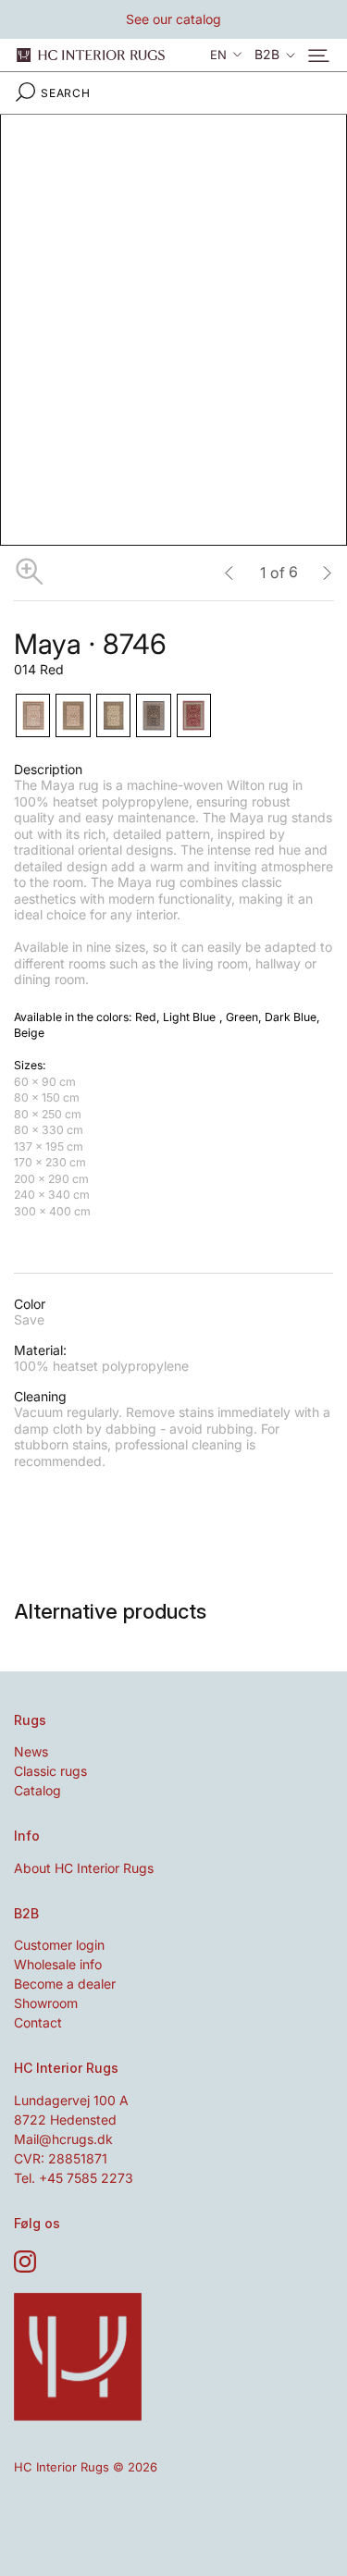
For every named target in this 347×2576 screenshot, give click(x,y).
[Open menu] (319, 55)
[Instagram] (25, 2262)
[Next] (327, 573)
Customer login (59, 1945)
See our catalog (173, 19)
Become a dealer (65, 1984)
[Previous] (229, 573)
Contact (38, 2022)
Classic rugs (50, 1771)
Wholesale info (58, 1964)
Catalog (37, 1790)
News (31, 1751)
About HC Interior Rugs (84, 1868)
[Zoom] (30, 573)
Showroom (46, 2003)
